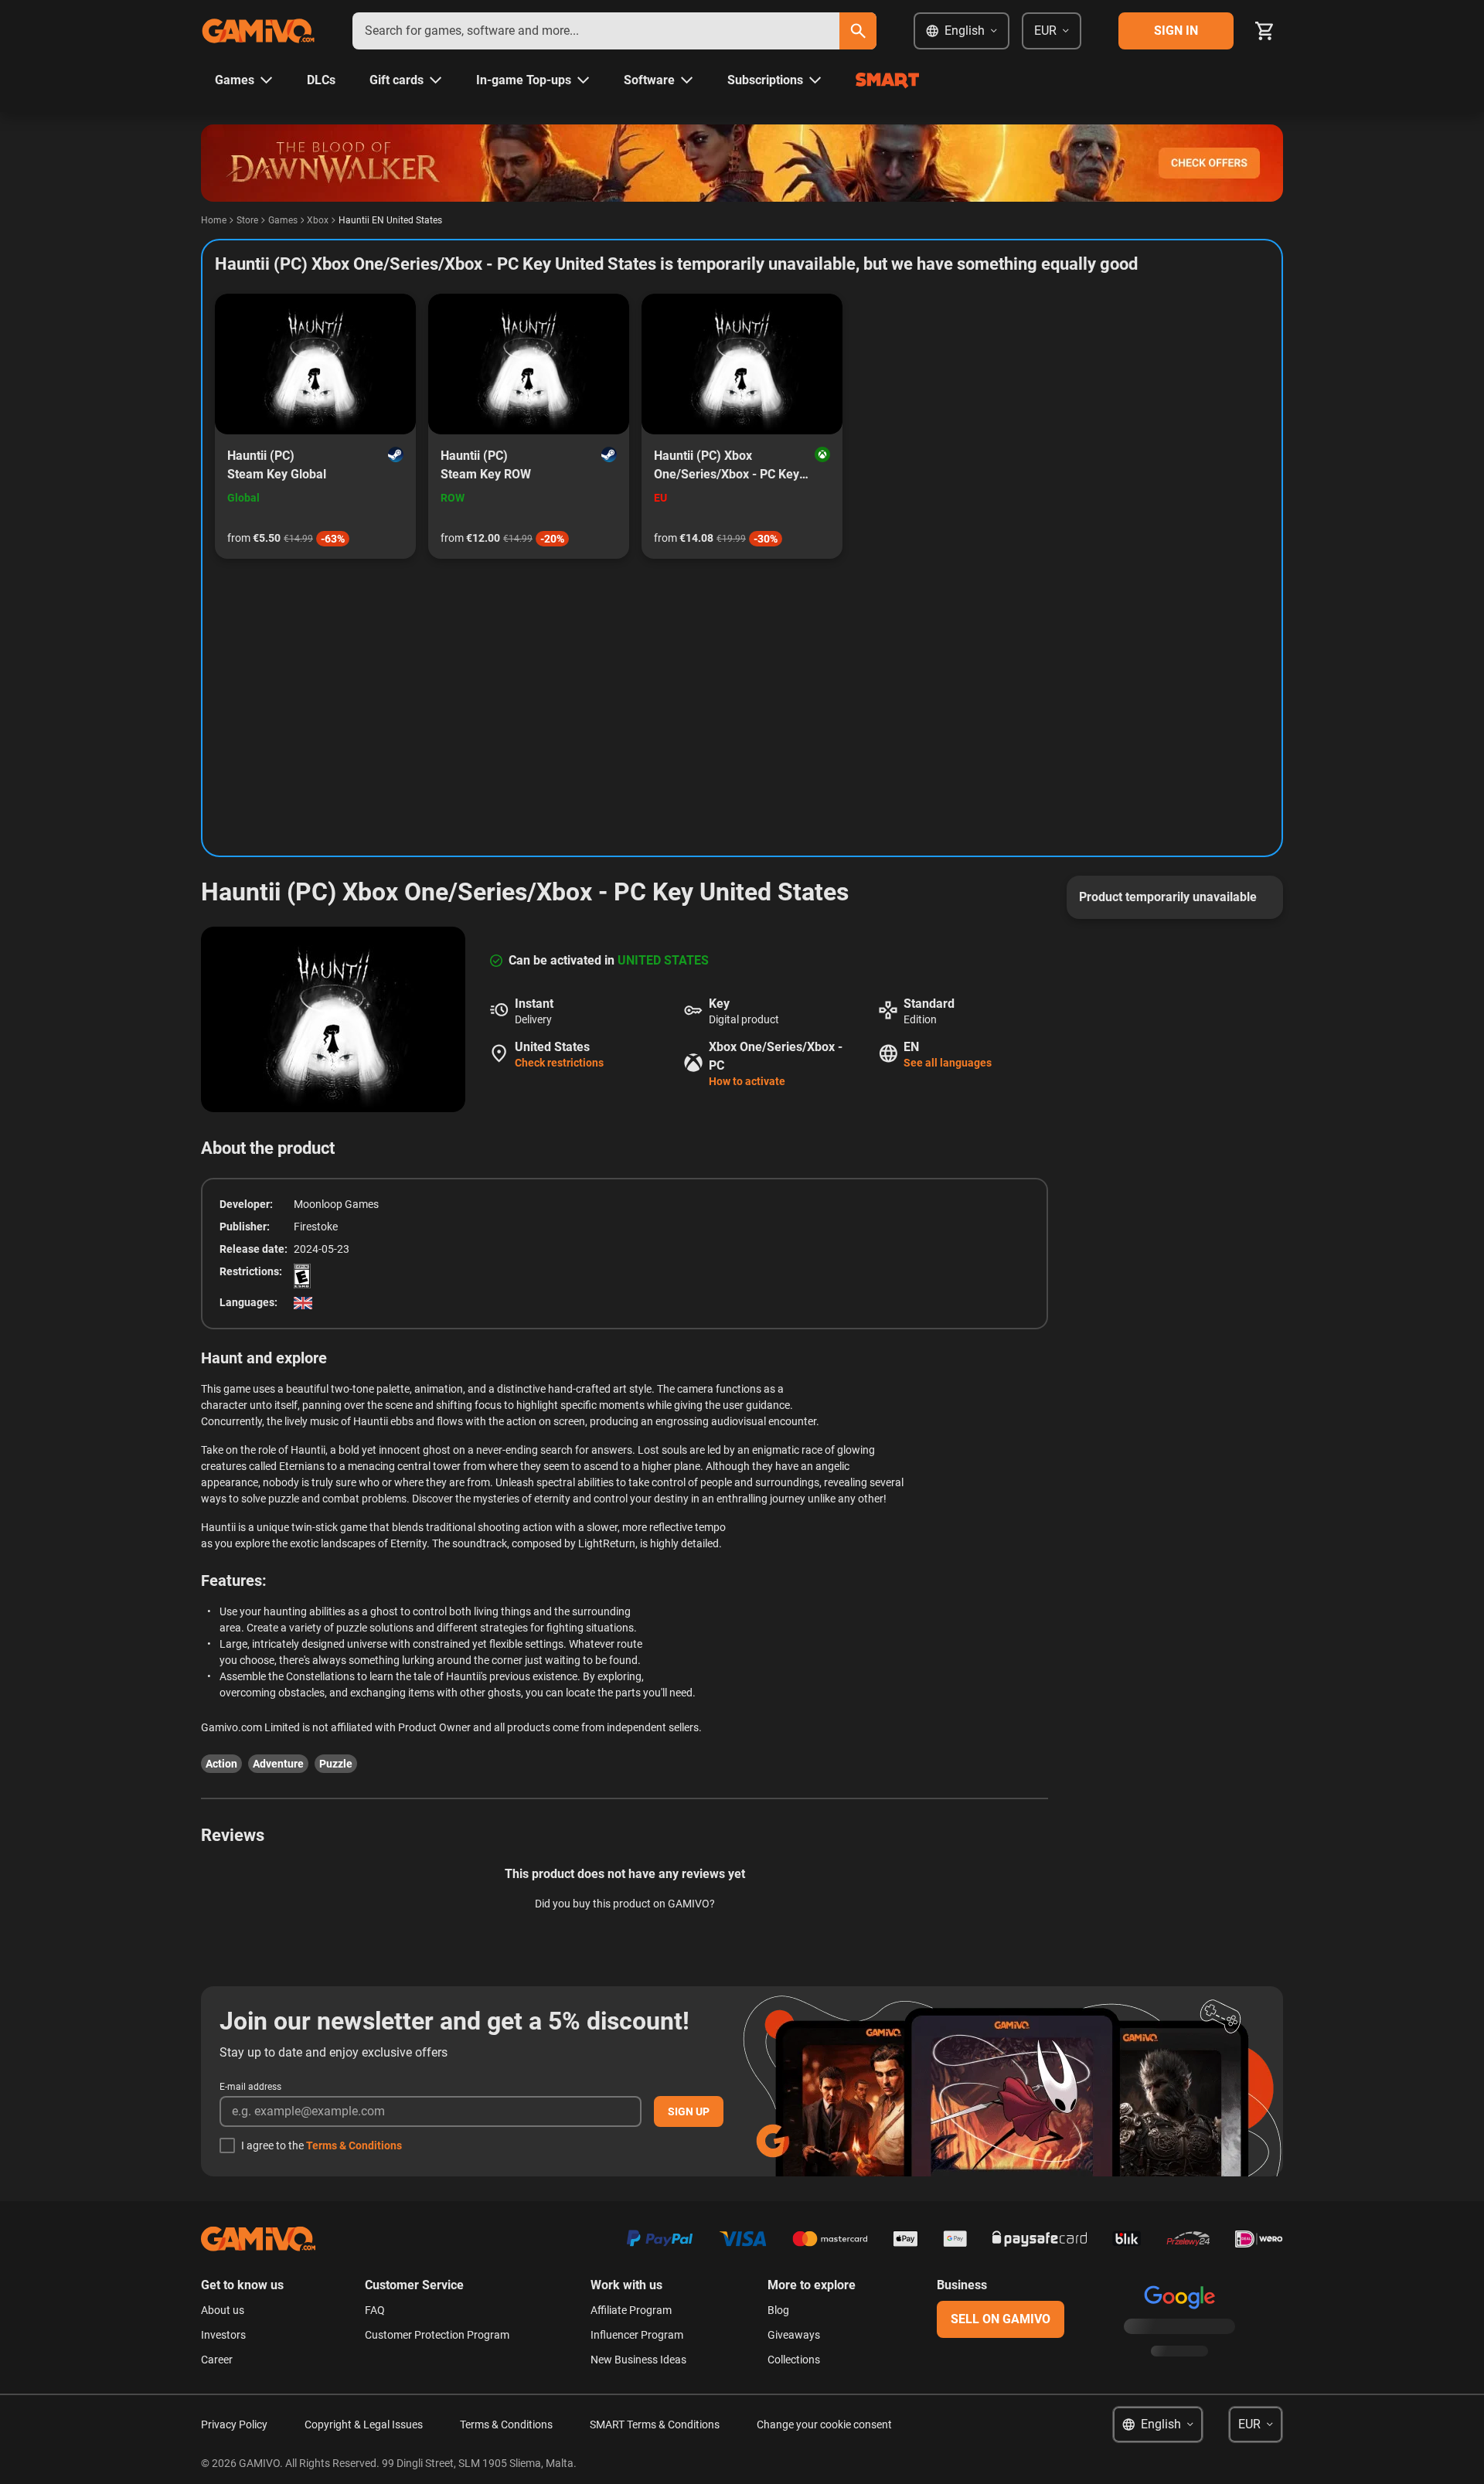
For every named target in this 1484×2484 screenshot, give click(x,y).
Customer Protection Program (437, 2335)
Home (214, 220)
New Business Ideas (638, 2360)
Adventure (278, 1764)
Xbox (318, 220)
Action (221, 1764)
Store (247, 220)
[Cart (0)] (1264, 31)
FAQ (375, 2310)
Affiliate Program (631, 2310)
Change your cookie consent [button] (824, 2424)
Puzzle (336, 1764)
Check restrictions (559, 1063)
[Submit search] (858, 31)
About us (223, 2310)
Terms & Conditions (354, 2145)
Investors (223, 2335)
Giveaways (794, 2335)
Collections (794, 2360)
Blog (778, 2310)
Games (283, 220)
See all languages (948, 1063)
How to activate (747, 1081)
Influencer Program (637, 2335)
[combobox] (596, 31)
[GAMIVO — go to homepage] (258, 31)
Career (217, 2360)
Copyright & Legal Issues (364, 2424)
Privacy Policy (234, 2424)
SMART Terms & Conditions (655, 2424)
